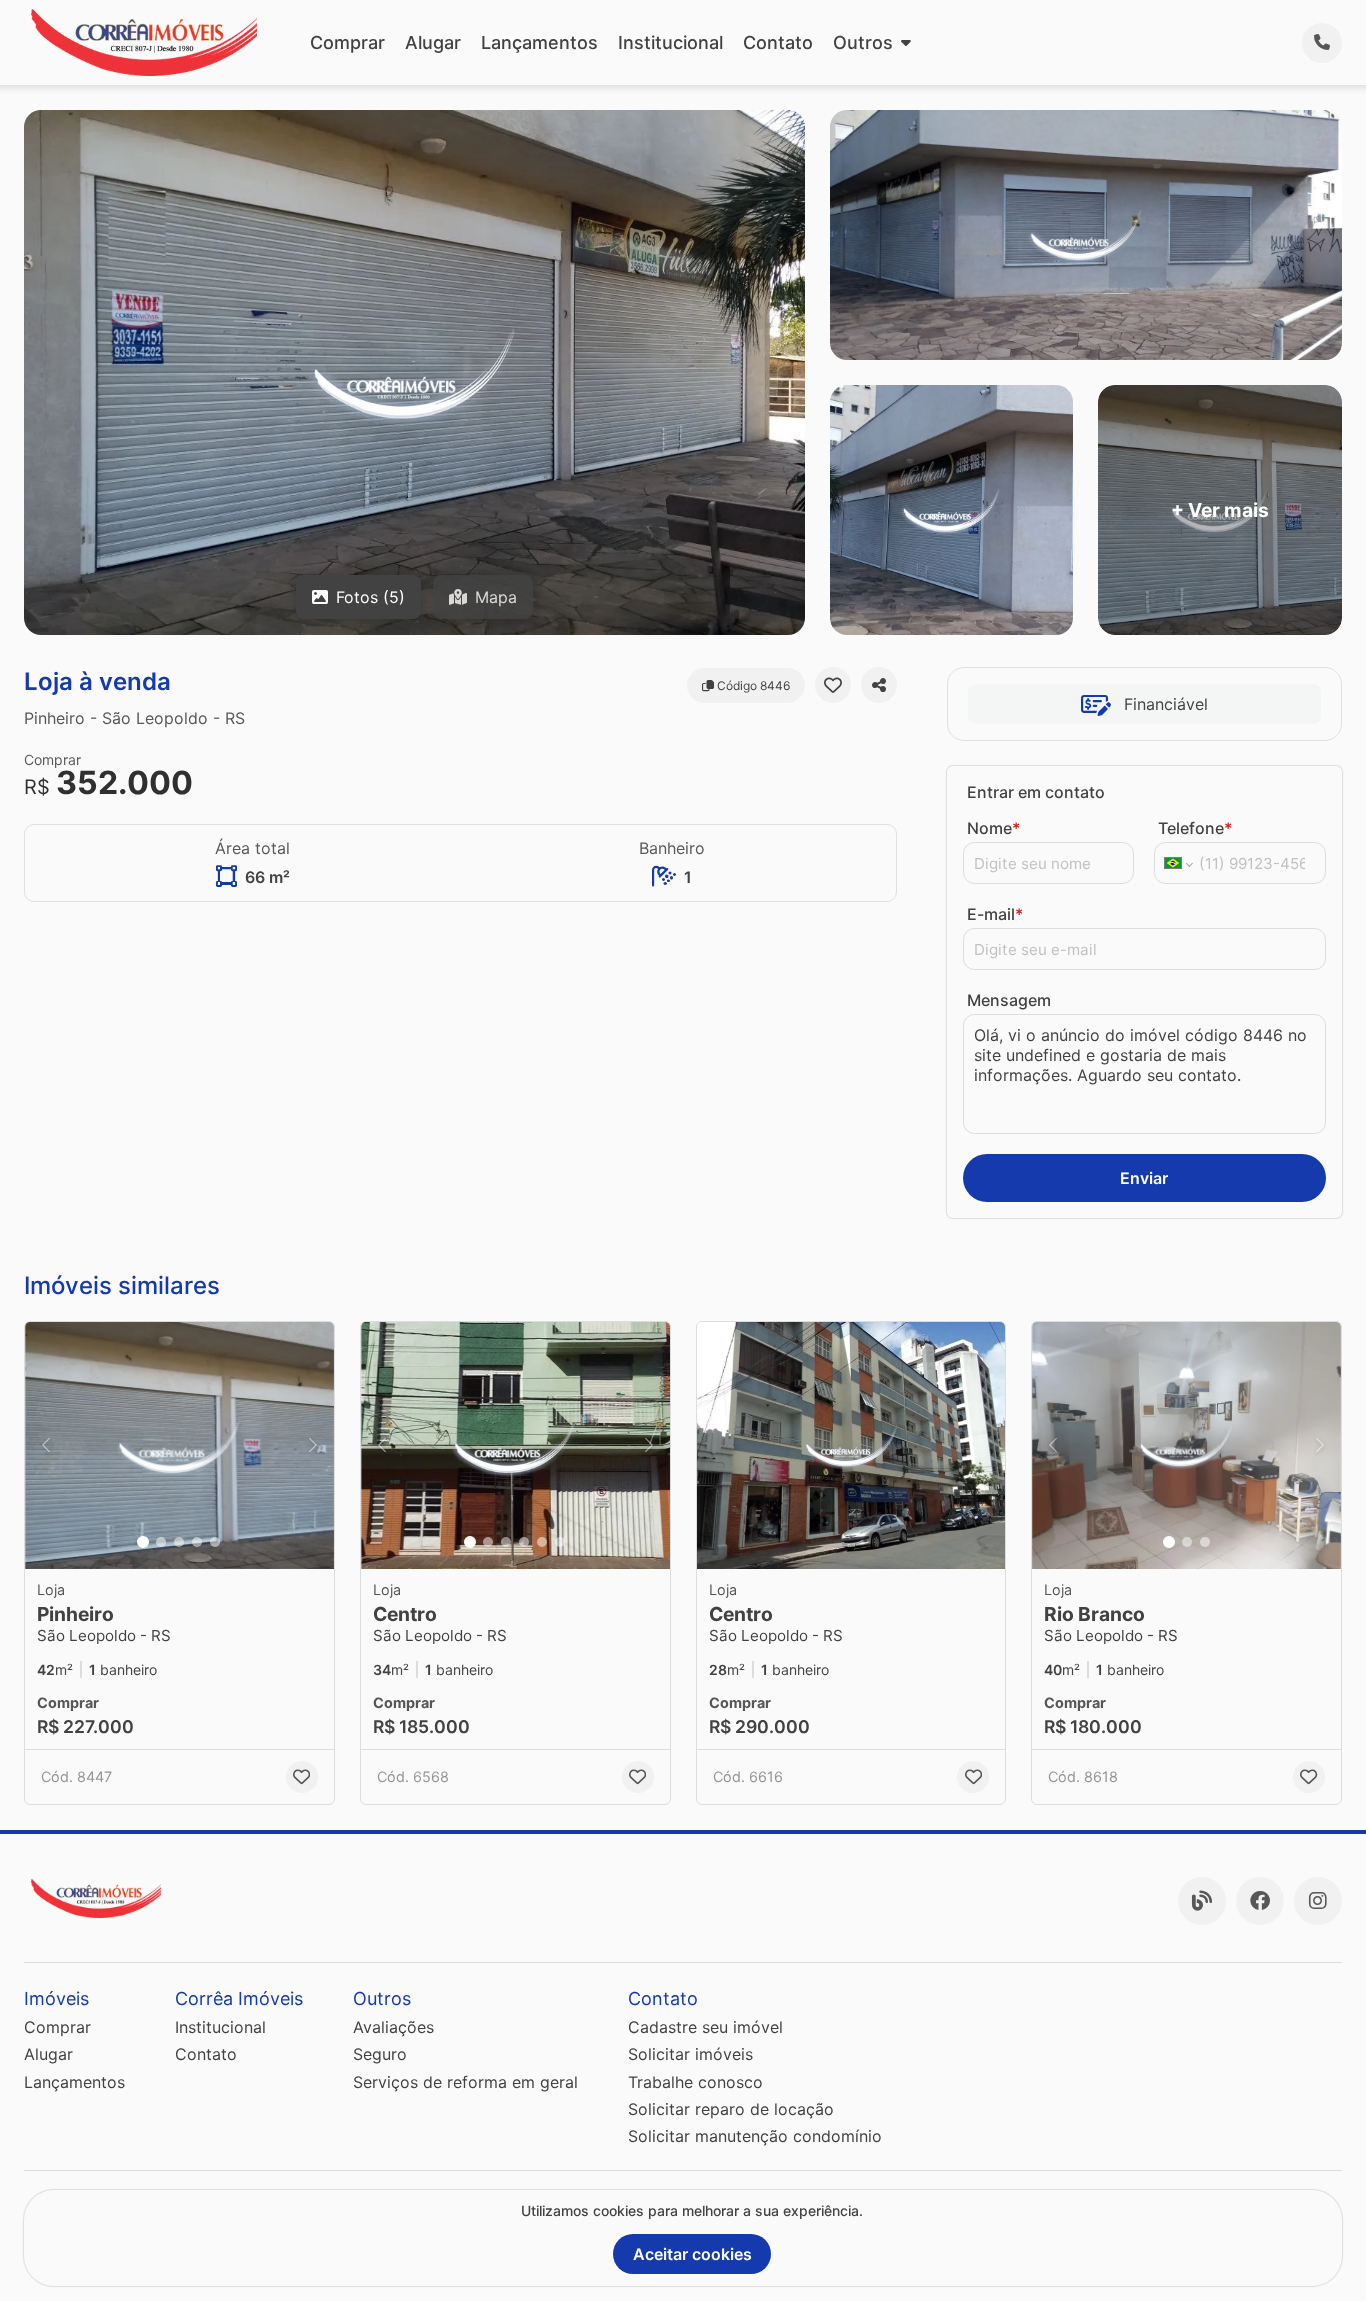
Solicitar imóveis (690, 2054)
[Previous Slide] (46, 1445)
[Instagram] (1318, 1901)
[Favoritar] (833, 685)
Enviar (1144, 1178)
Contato (778, 42)
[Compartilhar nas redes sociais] (879, 685)
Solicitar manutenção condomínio (755, 2136)
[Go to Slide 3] (179, 1542)
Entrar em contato (1036, 792)
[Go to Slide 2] (161, 1542)
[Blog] (1202, 1901)
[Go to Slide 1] (143, 1542)
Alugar (433, 42)
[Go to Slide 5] (215, 1542)
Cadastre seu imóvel (705, 2027)
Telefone (1195, 828)
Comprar (347, 42)
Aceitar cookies (692, 2254)
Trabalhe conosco (695, 2082)
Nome (993, 828)
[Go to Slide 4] (197, 1542)
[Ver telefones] (1322, 43)
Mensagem (1009, 1000)
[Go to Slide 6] (560, 1542)
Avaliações (393, 2027)
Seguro (380, 2054)
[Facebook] (1260, 1901)
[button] (179, 1445)
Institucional (670, 42)
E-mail (995, 914)
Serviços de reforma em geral (465, 2082)
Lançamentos (539, 42)
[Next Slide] (313, 1445)
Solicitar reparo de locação (731, 2109)
